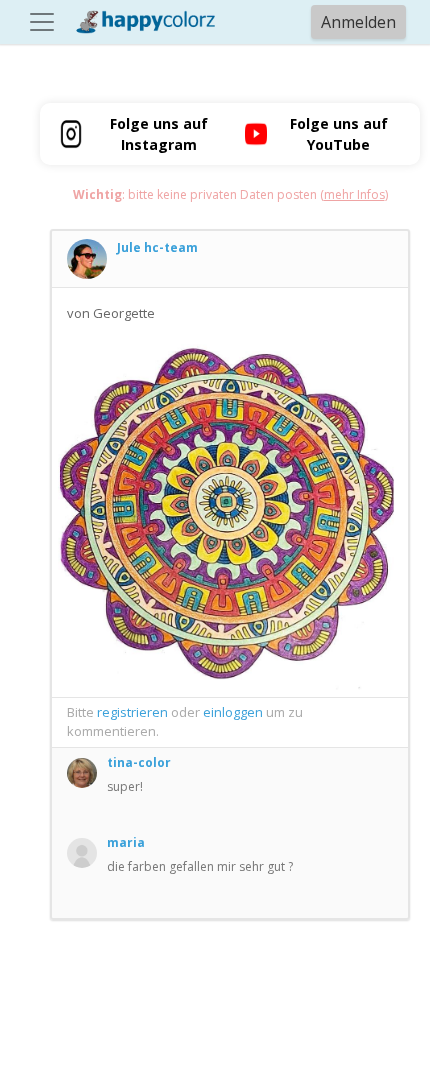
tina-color (139, 762)
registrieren (132, 712)
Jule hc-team (157, 247)
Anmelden (358, 22)
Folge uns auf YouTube (339, 134)
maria (126, 842)
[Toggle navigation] (42, 22)
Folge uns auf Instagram (159, 134)
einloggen (233, 712)
